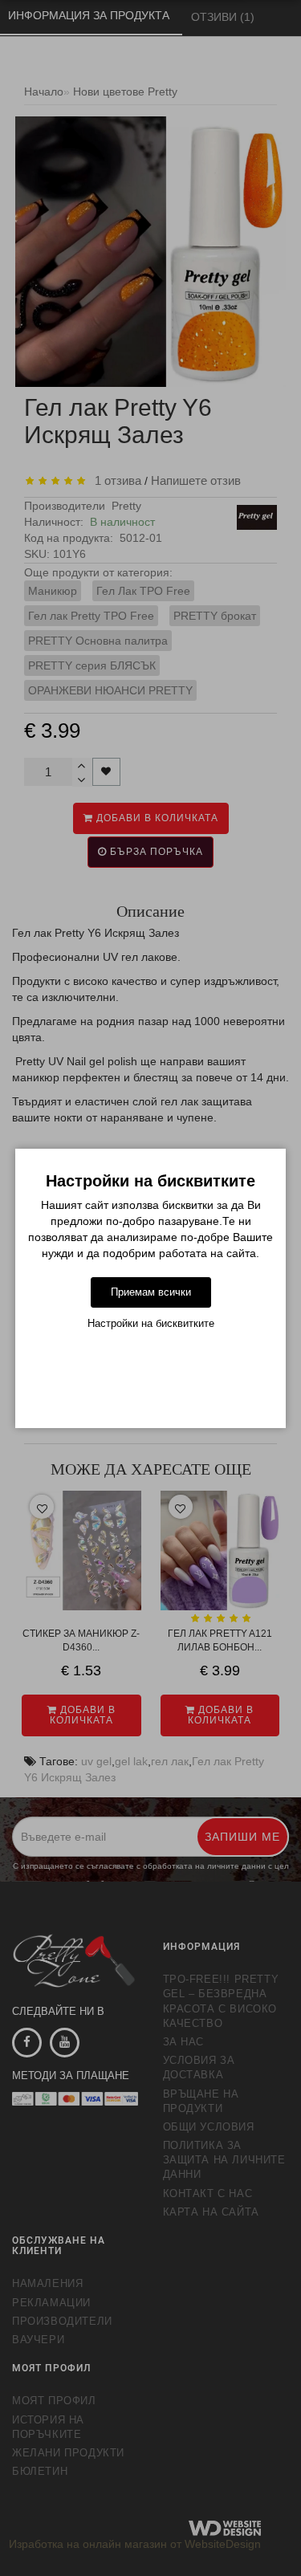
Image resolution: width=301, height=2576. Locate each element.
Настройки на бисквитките (151, 1323)
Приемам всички (151, 1292)
